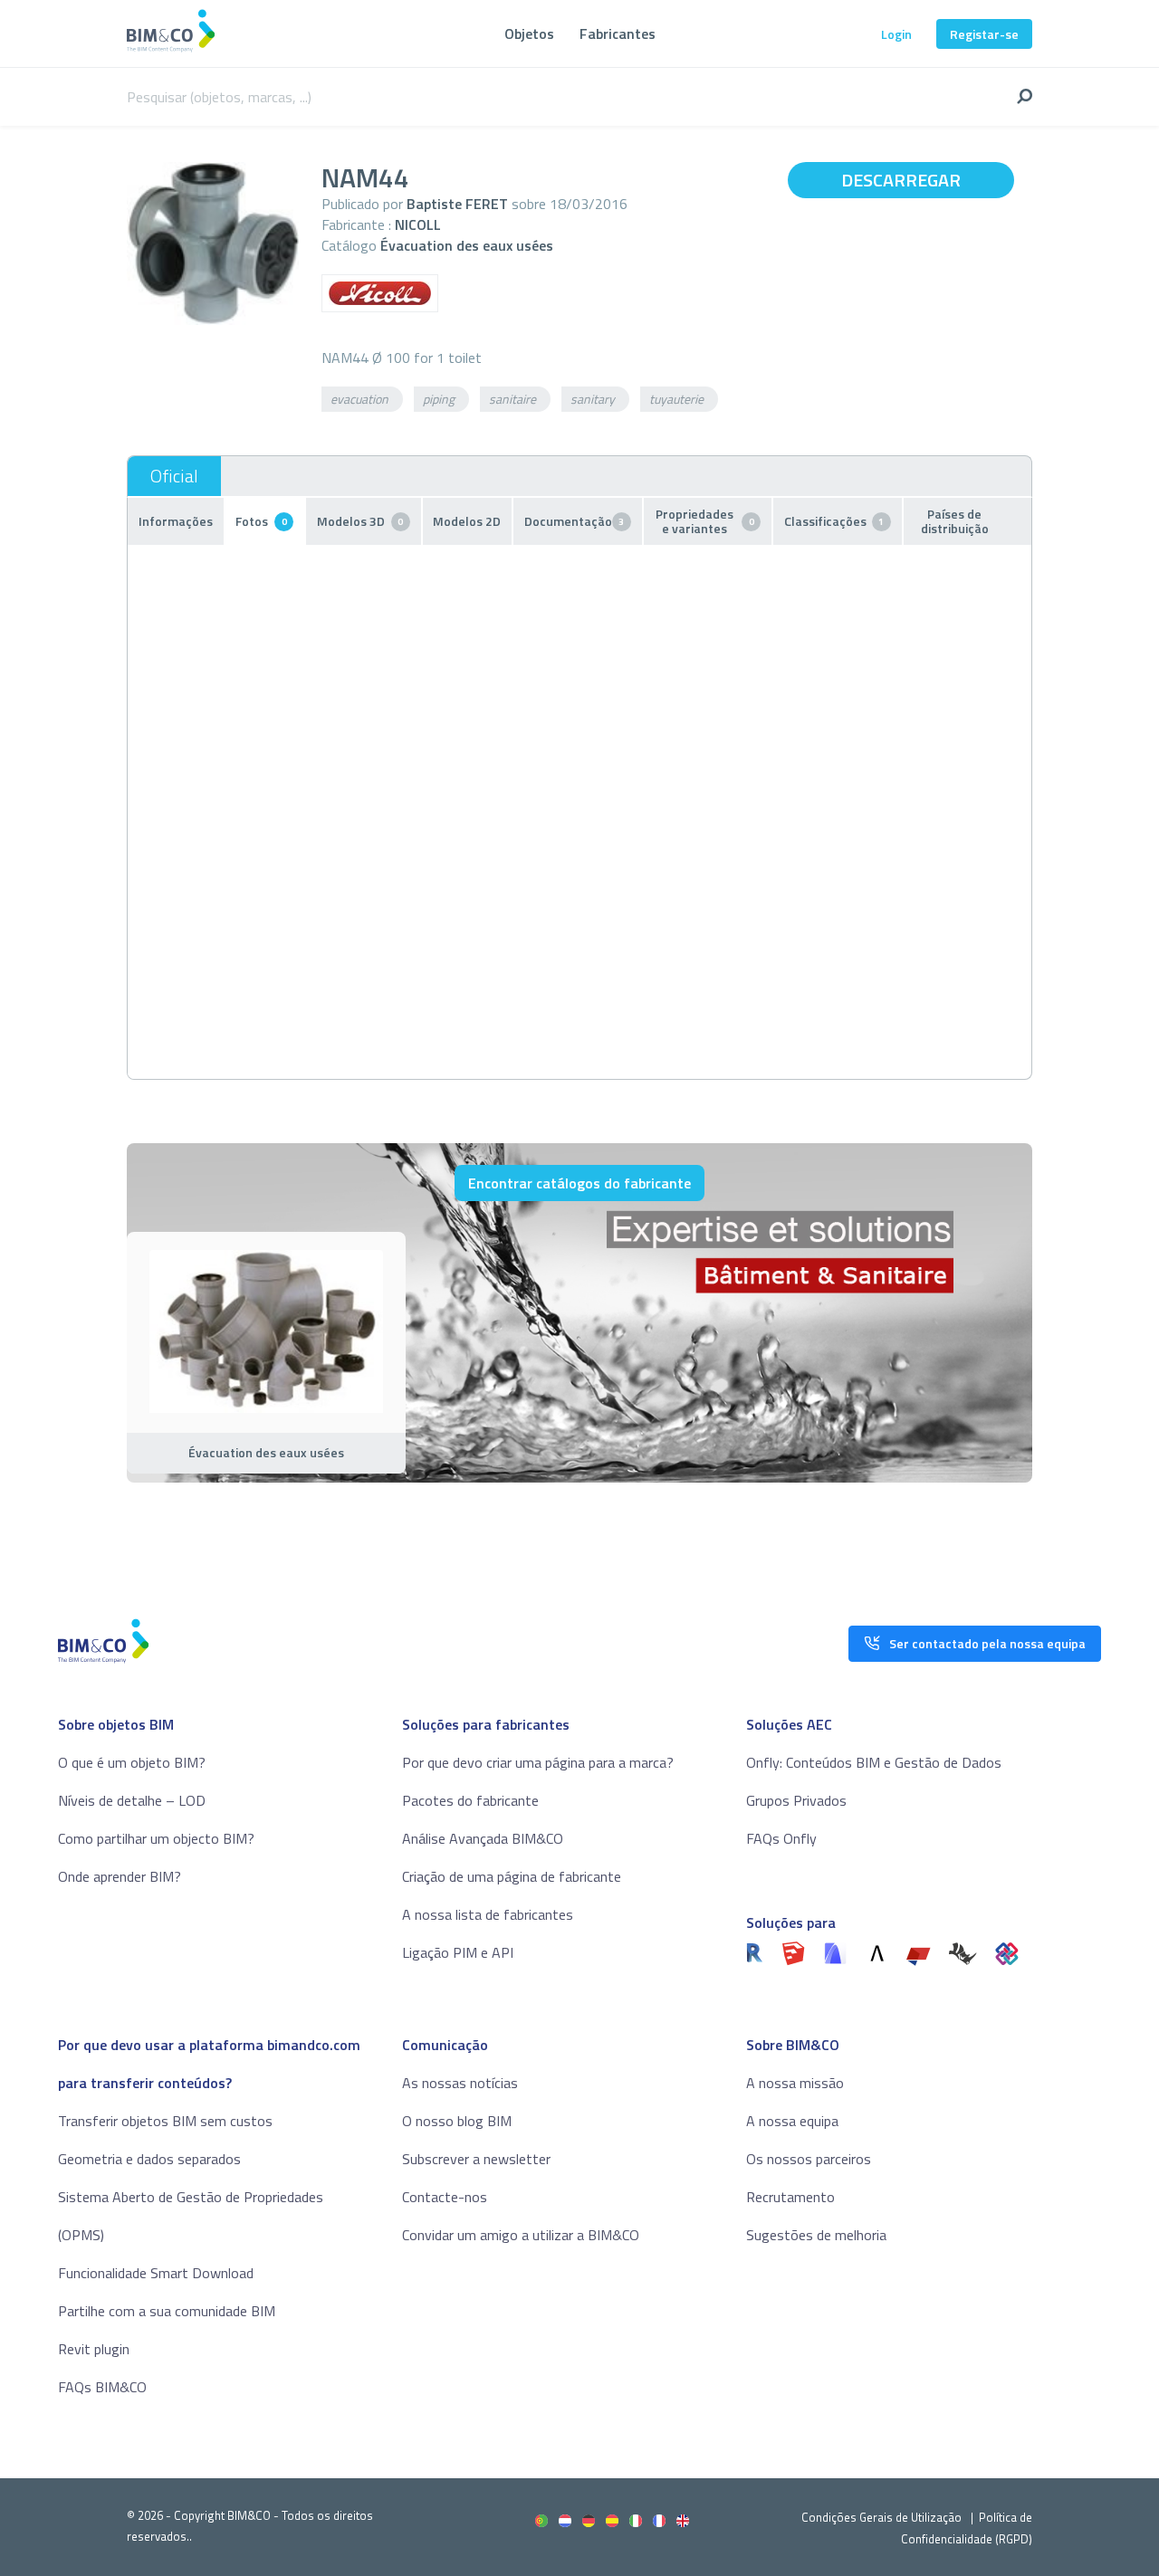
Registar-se (984, 34)
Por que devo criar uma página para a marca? (538, 1762)
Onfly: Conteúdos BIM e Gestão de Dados (874, 1762)
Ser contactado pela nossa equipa (987, 1643)
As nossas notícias (460, 2083)
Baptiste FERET (457, 204)
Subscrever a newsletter (476, 2159)
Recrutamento (790, 2197)
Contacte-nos (445, 2197)
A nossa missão (795, 2083)
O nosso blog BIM (457, 2121)
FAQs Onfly (781, 1838)
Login (896, 34)
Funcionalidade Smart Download (156, 2273)
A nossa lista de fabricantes (488, 1914)
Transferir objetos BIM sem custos (165, 2121)
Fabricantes (618, 33)
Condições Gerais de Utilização (883, 2517)
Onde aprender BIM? (120, 1876)
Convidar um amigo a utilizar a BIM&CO (521, 2235)
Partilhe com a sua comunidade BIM (167, 2311)
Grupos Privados (796, 1800)
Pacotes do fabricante (470, 1800)
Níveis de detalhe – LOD (132, 1800)
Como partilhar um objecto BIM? (156, 1838)
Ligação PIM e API (458, 1952)
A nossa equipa (792, 2121)
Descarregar (901, 180)
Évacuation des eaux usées (467, 245)
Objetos (529, 33)
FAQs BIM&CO (102, 2387)
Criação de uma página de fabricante (512, 1876)
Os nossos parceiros (809, 2159)
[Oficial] (174, 476)
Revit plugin (94, 2349)
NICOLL (418, 224)
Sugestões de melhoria (816, 2235)
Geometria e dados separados (149, 2159)
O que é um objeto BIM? (132, 1762)
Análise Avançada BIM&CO (483, 1838)
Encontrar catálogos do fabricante (579, 1183)
